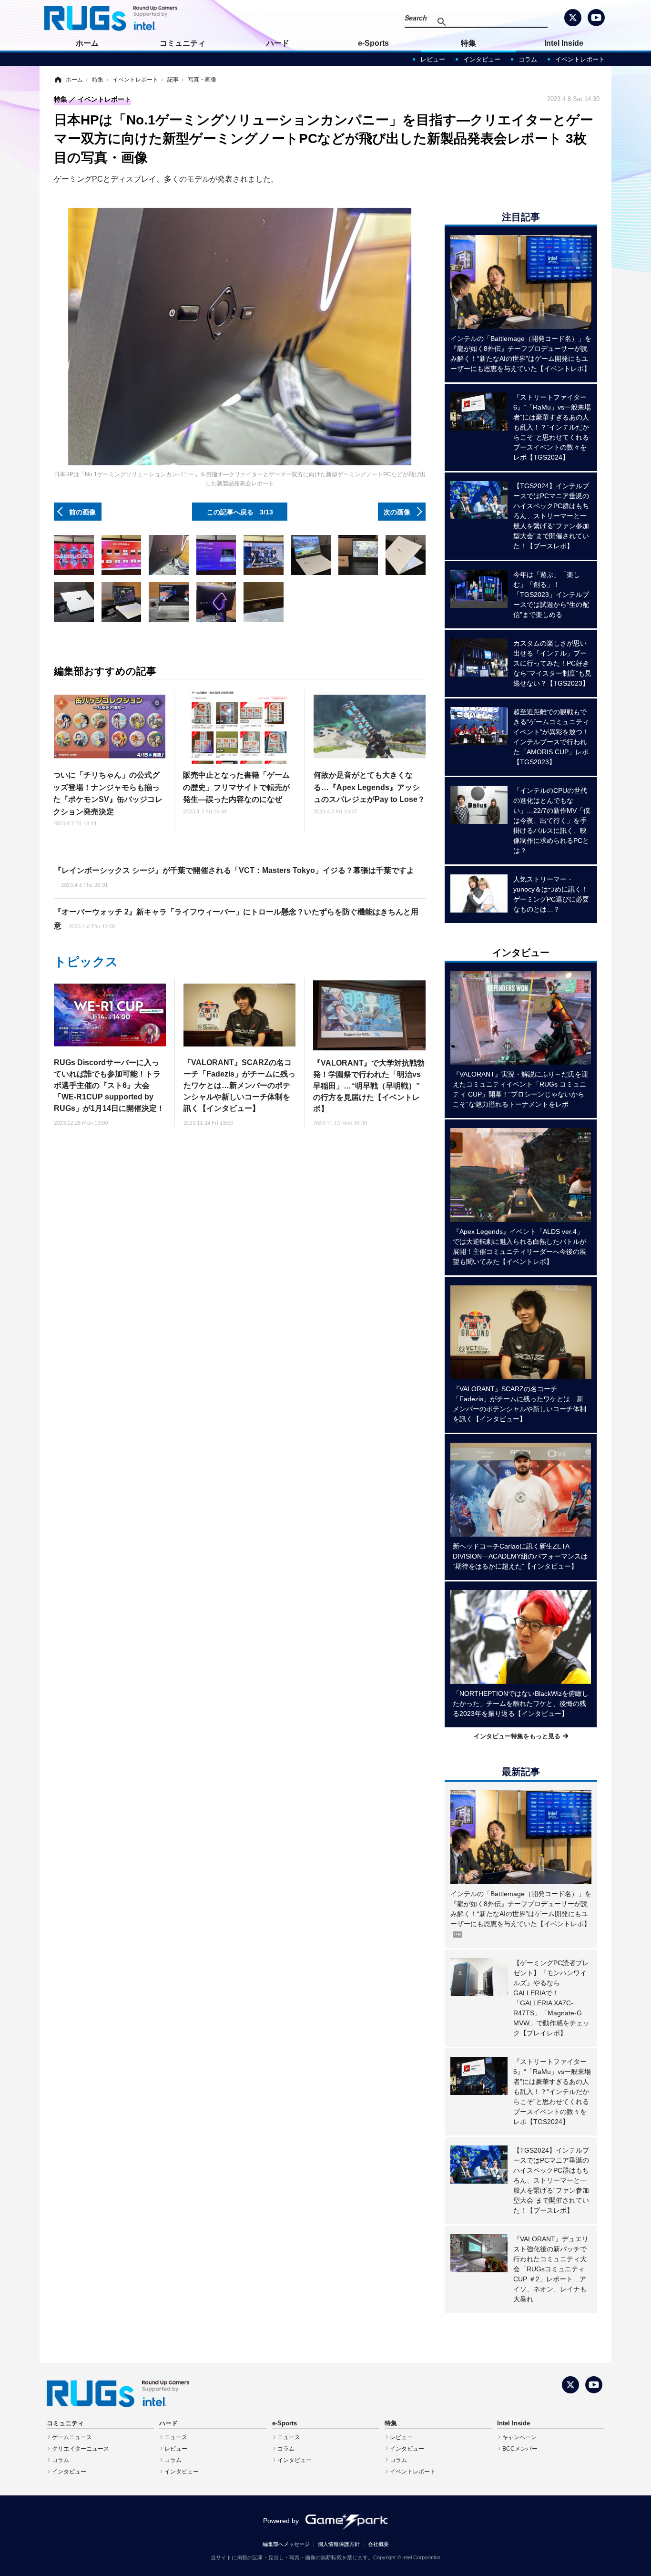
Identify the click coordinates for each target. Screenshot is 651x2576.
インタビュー (482, 59)
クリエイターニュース (81, 2449)
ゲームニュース (72, 2437)
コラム (528, 59)
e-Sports (373, 43)
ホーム (87, 43)
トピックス (86, 962)
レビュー (433, 59)
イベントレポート (580, 59)
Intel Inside (564, 43)
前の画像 (82, 512)
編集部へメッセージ (286, 2544)
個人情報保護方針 (339, 2544)
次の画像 (397, 512)
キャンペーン (519, 2437)
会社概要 (378, 2544)
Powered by (281, 2521)
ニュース (176, 2437)
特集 (468, 43)
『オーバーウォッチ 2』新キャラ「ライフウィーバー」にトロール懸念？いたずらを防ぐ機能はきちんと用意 (236, 919)
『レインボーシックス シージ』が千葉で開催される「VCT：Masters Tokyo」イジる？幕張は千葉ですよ (234, 877)
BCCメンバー (520, 2449)
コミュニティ (183, 43)
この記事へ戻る (240, 512)
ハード (278, 43)
